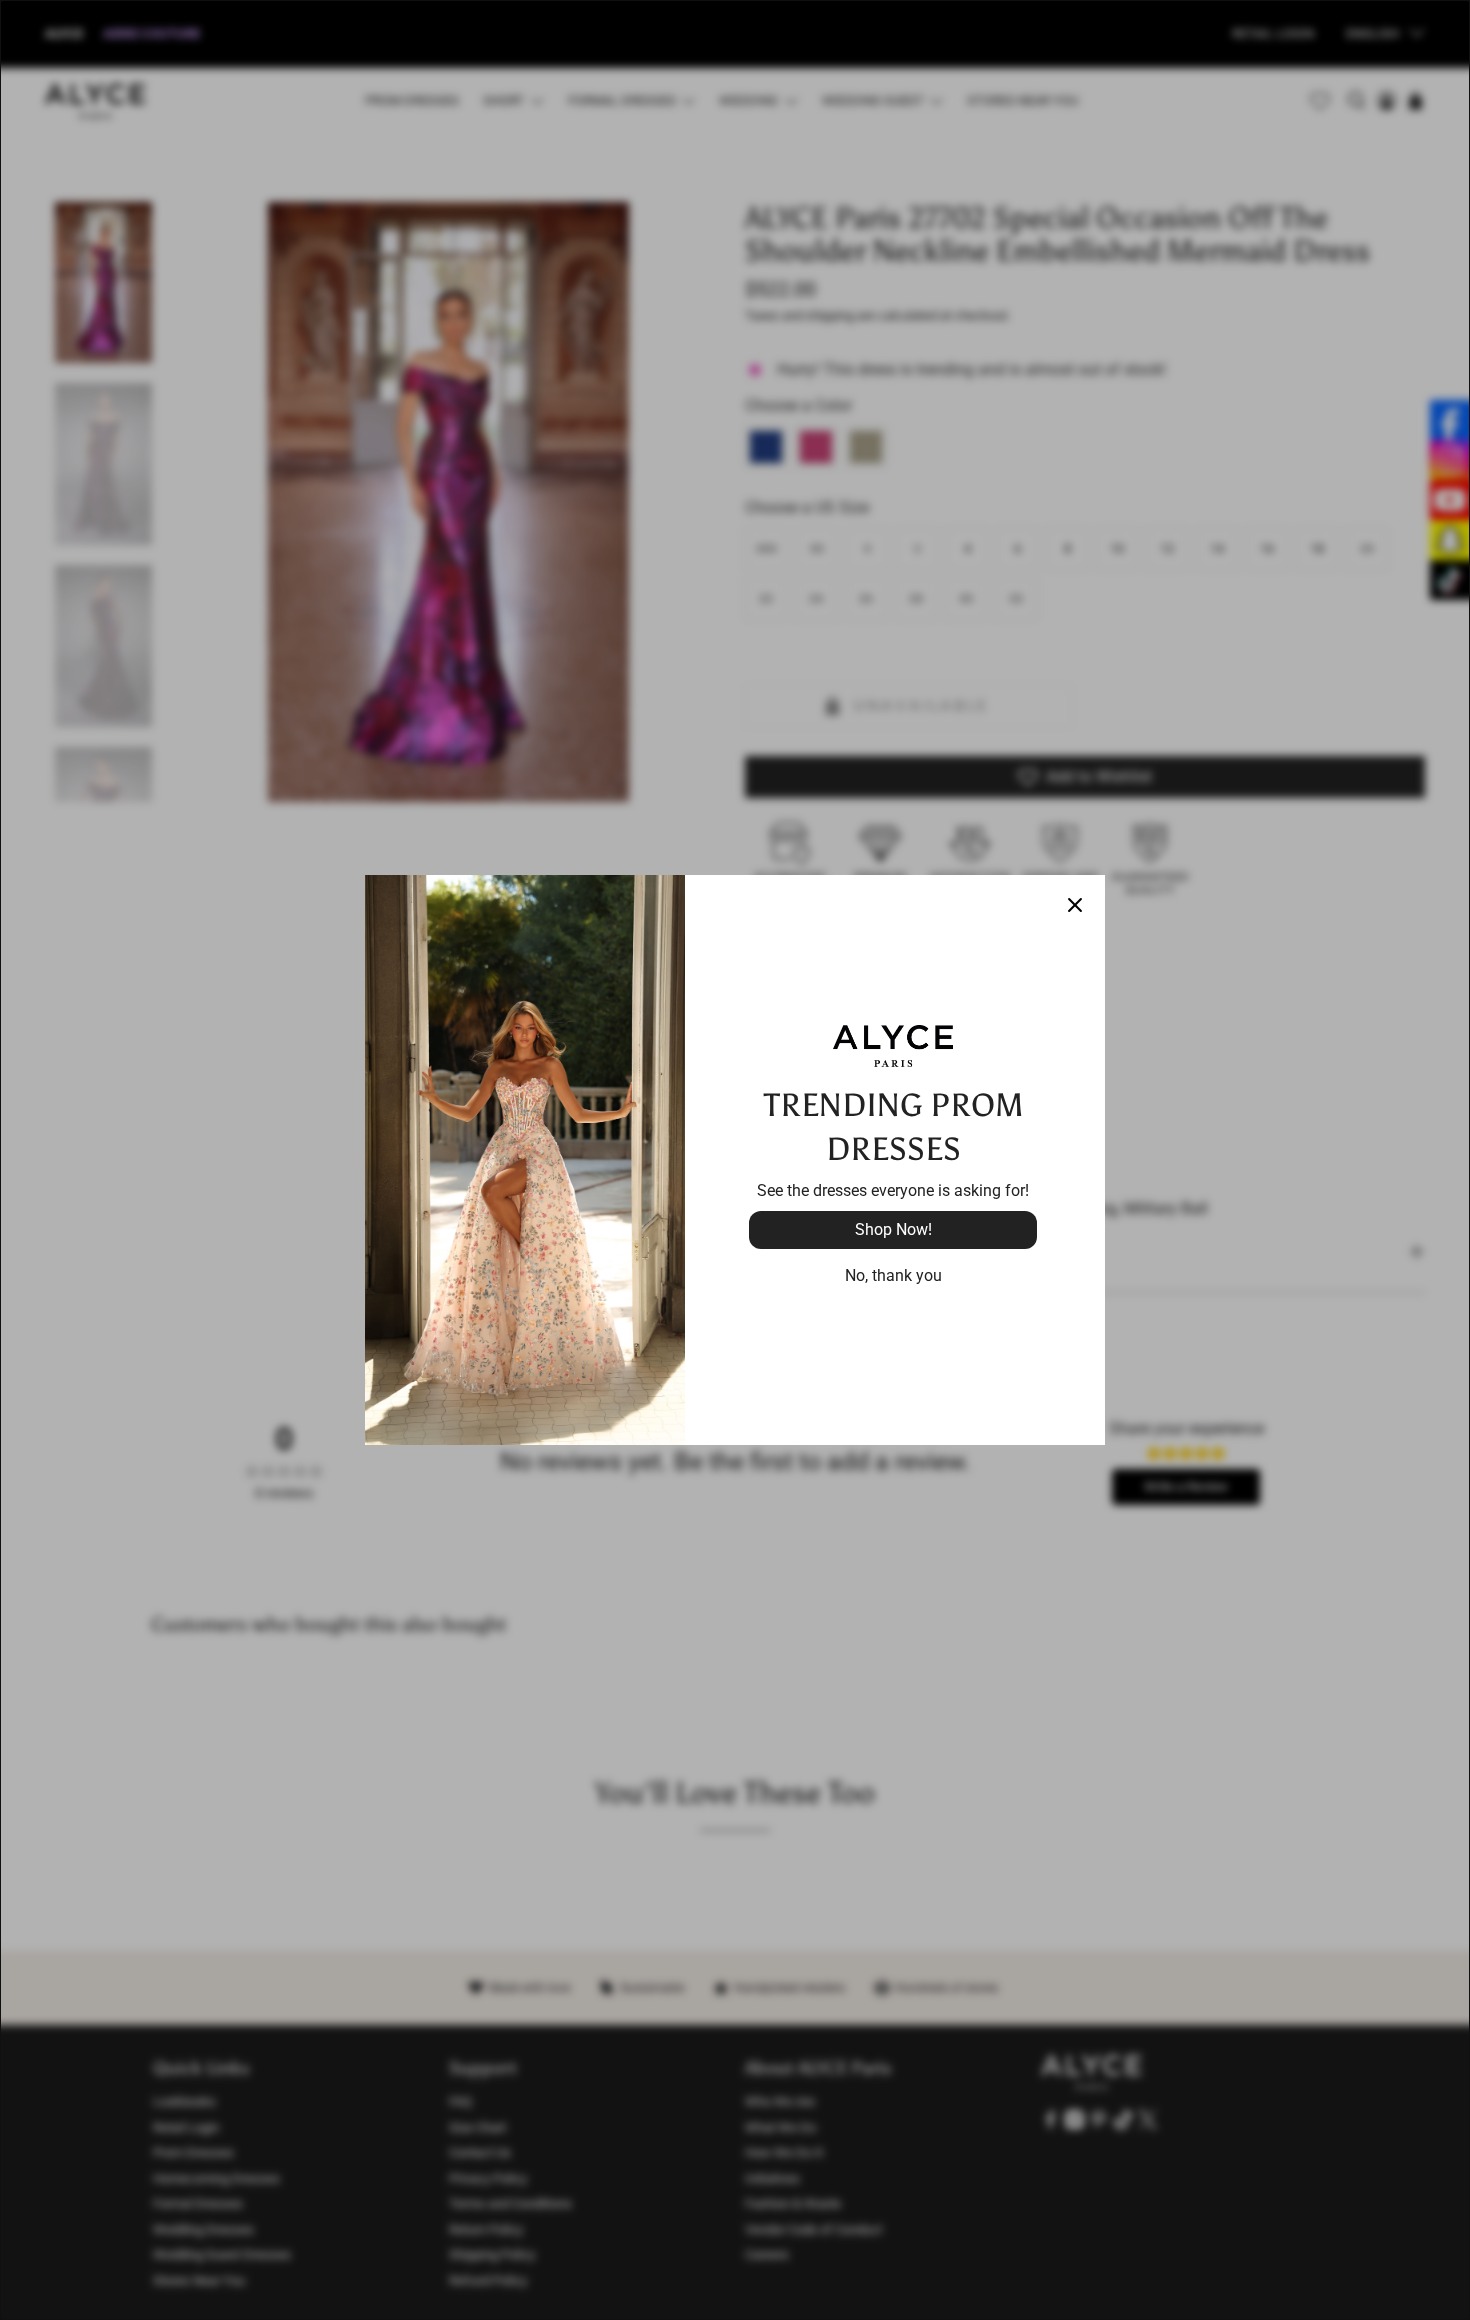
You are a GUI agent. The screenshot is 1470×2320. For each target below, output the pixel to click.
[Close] (1075, 905)
